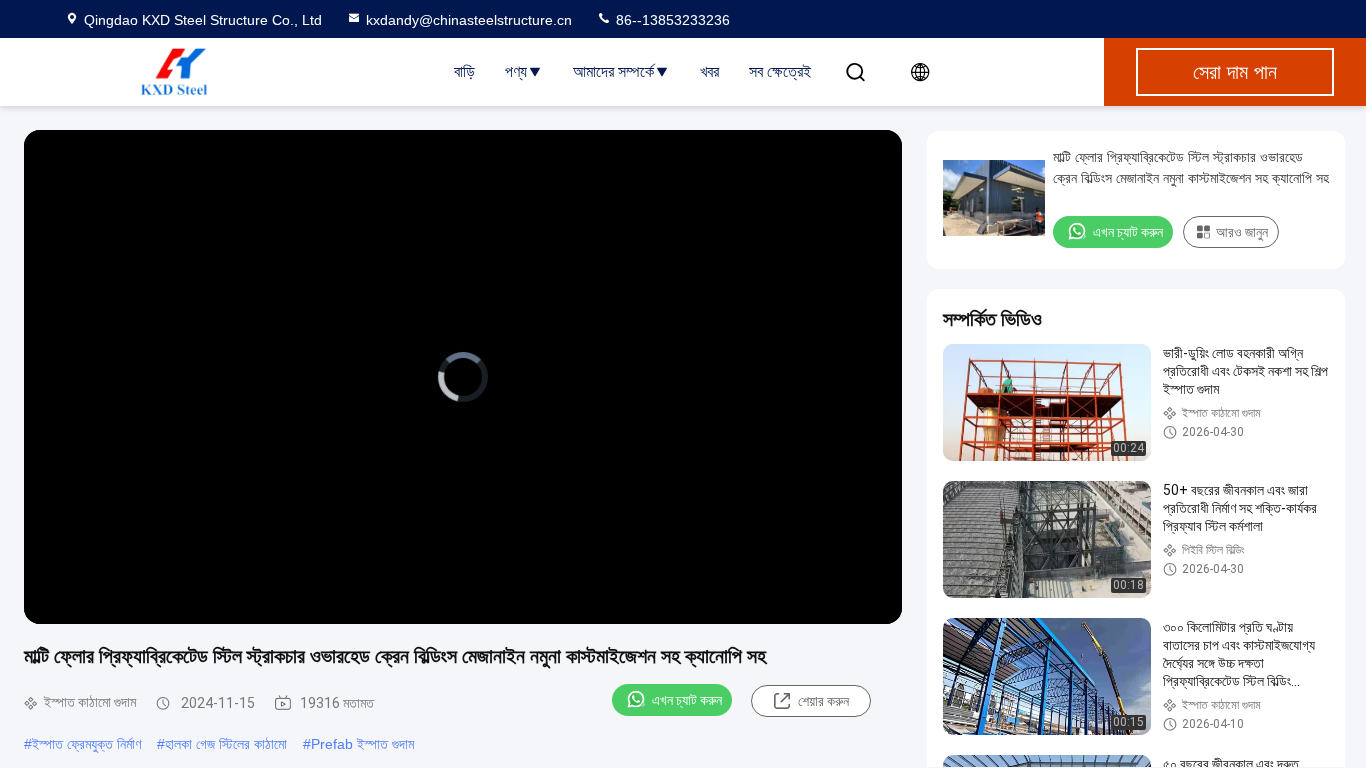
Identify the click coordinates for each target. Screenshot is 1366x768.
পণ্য (516, 71)
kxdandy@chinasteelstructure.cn (469, 20)
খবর (709, 71)
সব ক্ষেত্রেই (780, 71)
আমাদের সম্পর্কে (613, 71)
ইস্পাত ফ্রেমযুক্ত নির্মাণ (86, 744)
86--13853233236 (671, 20)
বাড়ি (464, 71)
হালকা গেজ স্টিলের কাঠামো (226, 744)
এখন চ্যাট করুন (687, 700)
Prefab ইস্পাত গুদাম (362, 744)
